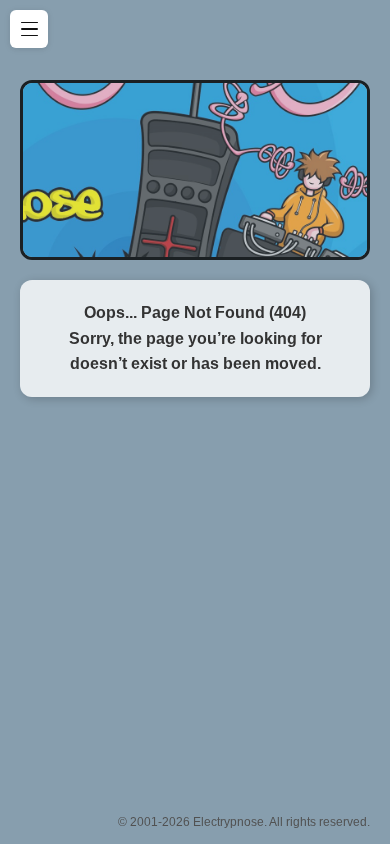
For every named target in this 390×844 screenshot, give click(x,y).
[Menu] (29, 29)
